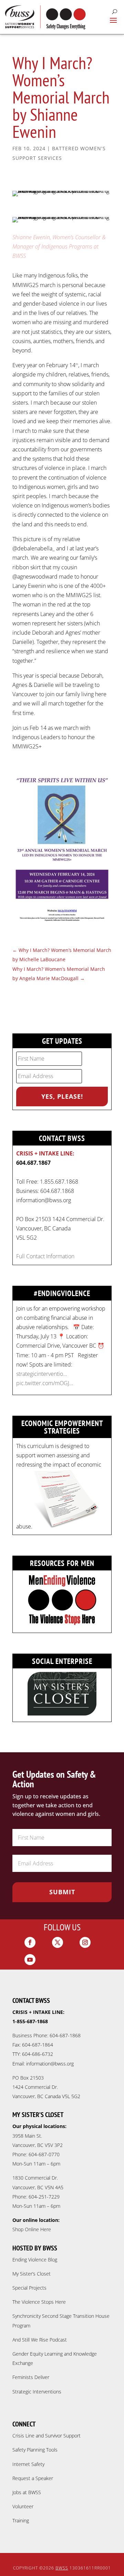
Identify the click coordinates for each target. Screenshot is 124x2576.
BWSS (62, 2568)
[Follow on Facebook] (30, 1942)
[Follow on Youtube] (30, 1960)
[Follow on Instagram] (85, 1942)
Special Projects (29, 2288)
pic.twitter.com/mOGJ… (45, 1383)
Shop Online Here (32, 2229)
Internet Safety (28, 2464)
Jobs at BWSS (27, 2492)
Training (21, 2520)
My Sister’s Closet (32, 2274)
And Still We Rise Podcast (40, 2340)
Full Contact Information (45, 1256)
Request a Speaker (33, 2478)
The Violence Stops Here (39, 2302)
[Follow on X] (58, 1942)
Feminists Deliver (31, 2377)
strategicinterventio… (42, 1374)
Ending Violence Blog (35, 2260)
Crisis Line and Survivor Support (46, 2436)
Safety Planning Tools (35, 2450)
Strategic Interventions (37, 2392)
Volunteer (23, 2506)
